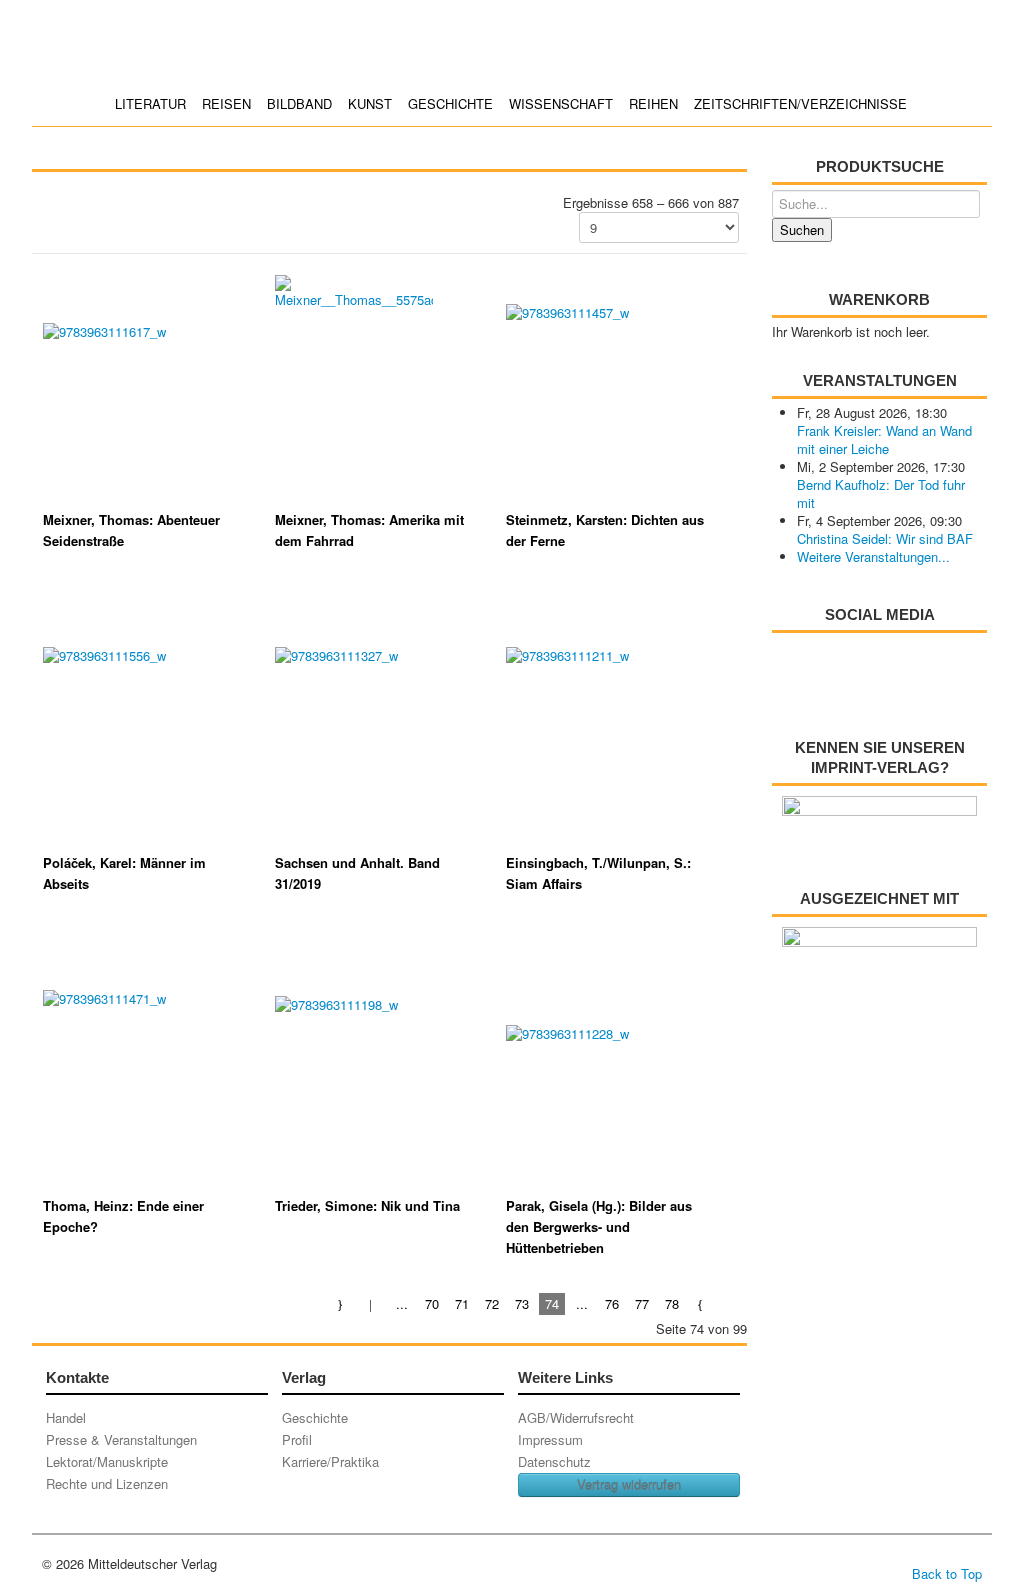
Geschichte (450, 103)
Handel (66, 1417)
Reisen (226, 103)
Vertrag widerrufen (629, 1484)
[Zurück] (371, 1303)
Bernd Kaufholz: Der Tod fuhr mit (881, 493)
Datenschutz (554, 1461)
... (402, 1303)
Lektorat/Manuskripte (107, 1461)
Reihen (653, 103)
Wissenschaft (561, 103)
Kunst (370, 103)
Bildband (299, 103)
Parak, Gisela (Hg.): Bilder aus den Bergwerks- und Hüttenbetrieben (599, 1226)
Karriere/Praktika (330, 1461)
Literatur (150, 103)
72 (492, 1303)
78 (672, 1303)
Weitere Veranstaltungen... (873, 556)
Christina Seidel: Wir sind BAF (885, 538)
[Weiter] (701, 1303)
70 (432, 1303)
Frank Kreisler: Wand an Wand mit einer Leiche (884, 439)
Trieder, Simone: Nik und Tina (367, 1205)
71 (462, 1303)
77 (642, 1303)
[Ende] (731, 1303)
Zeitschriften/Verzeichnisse (800, 103)
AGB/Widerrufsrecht (576, 1417)
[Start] (341, 1303)
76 (612, 1303)
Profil (297, 1439)
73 (522, 1303)
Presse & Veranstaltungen (121, 1439)
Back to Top (947, 1573)
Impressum (550, 1439)
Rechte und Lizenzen (107, 1483)
